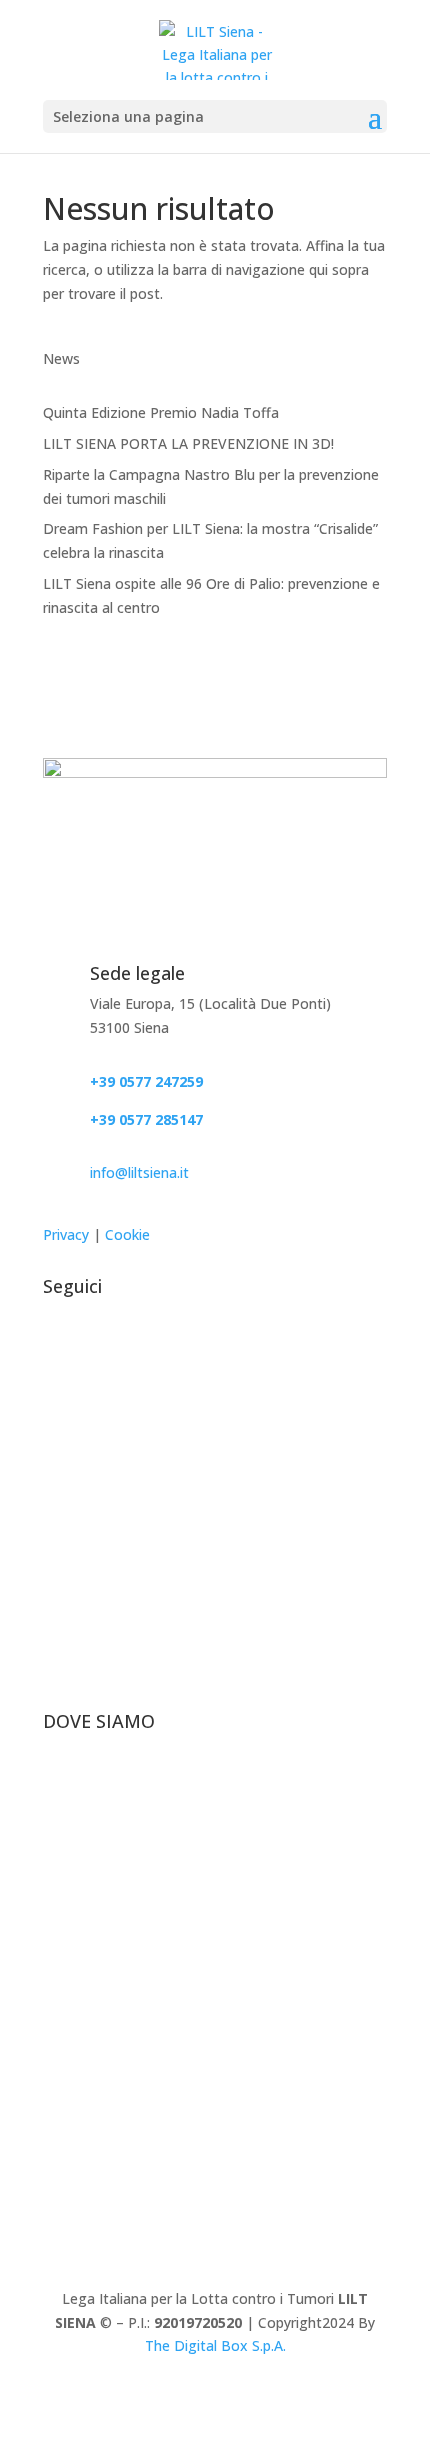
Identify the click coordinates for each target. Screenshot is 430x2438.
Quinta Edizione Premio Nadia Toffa (161, 412)
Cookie (127, 1234)
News (61, 358)
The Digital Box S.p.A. (215, 2345)
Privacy (66, 1234)
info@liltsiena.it (139, 1172)
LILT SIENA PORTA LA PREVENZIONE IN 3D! (188, 443)
